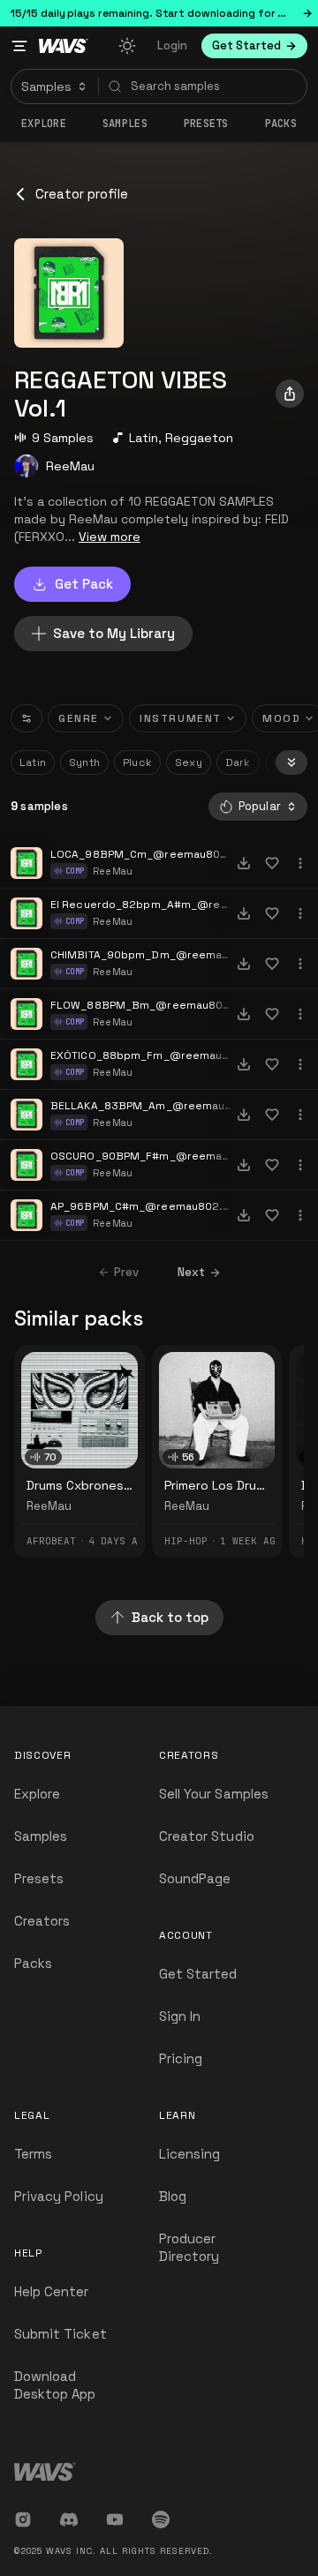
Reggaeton (199, 438)
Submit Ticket (61, 2334)
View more (110, 537)
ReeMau (70, 466)
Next (191, 1272)
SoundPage (195, 1878)
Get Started (198, 1974)
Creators (42, 1921)
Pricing (181, 2058)
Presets (39, 1878)
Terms (33, 2154)
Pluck (137, 762)
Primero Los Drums (219, 1485)
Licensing (189, 2154)
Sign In (180, 2016)
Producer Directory (189, 2247)
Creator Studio (207, 1836)
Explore (44, 124)
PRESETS (206, 124)
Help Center (52, 2291)
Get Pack (84, 584)
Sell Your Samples (214, 1794)
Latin (144, 438)
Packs (281, 124)
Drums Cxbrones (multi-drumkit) (120, 1485)
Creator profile (82, 194)
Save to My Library (114, 633)
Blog (173, 2196)
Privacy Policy (59, 2196)
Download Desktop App (55, 2385)
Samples (125, 124)
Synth (84, 762)
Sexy (189, 762)
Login (172, 45)
